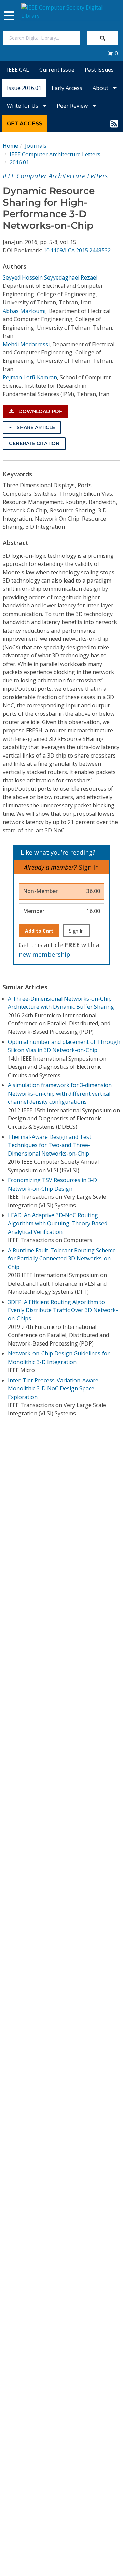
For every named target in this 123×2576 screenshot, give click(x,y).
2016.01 (19, 162)
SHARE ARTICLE (35, 427)
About (101, 88)
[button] (113, 53)
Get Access (25, 123)
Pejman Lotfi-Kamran (30, 377)
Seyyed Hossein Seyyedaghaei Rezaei (50, 277)
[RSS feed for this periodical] (114, 124)
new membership (45, 954)
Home (10, 146)
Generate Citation (34, 443)
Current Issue (57, 70)
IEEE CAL (18, 70)
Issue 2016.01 (24, 88)
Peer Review (73, 106)
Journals (36, 146)
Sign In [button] (89, 867)
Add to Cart (39, 931)
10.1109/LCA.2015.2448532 (77, 250)
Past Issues (99, 70)
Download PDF (40, 411)
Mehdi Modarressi (26, 344)
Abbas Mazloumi (24, 311)
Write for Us (23, 106)
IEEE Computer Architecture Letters (55, 154)
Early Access (67, 88)
